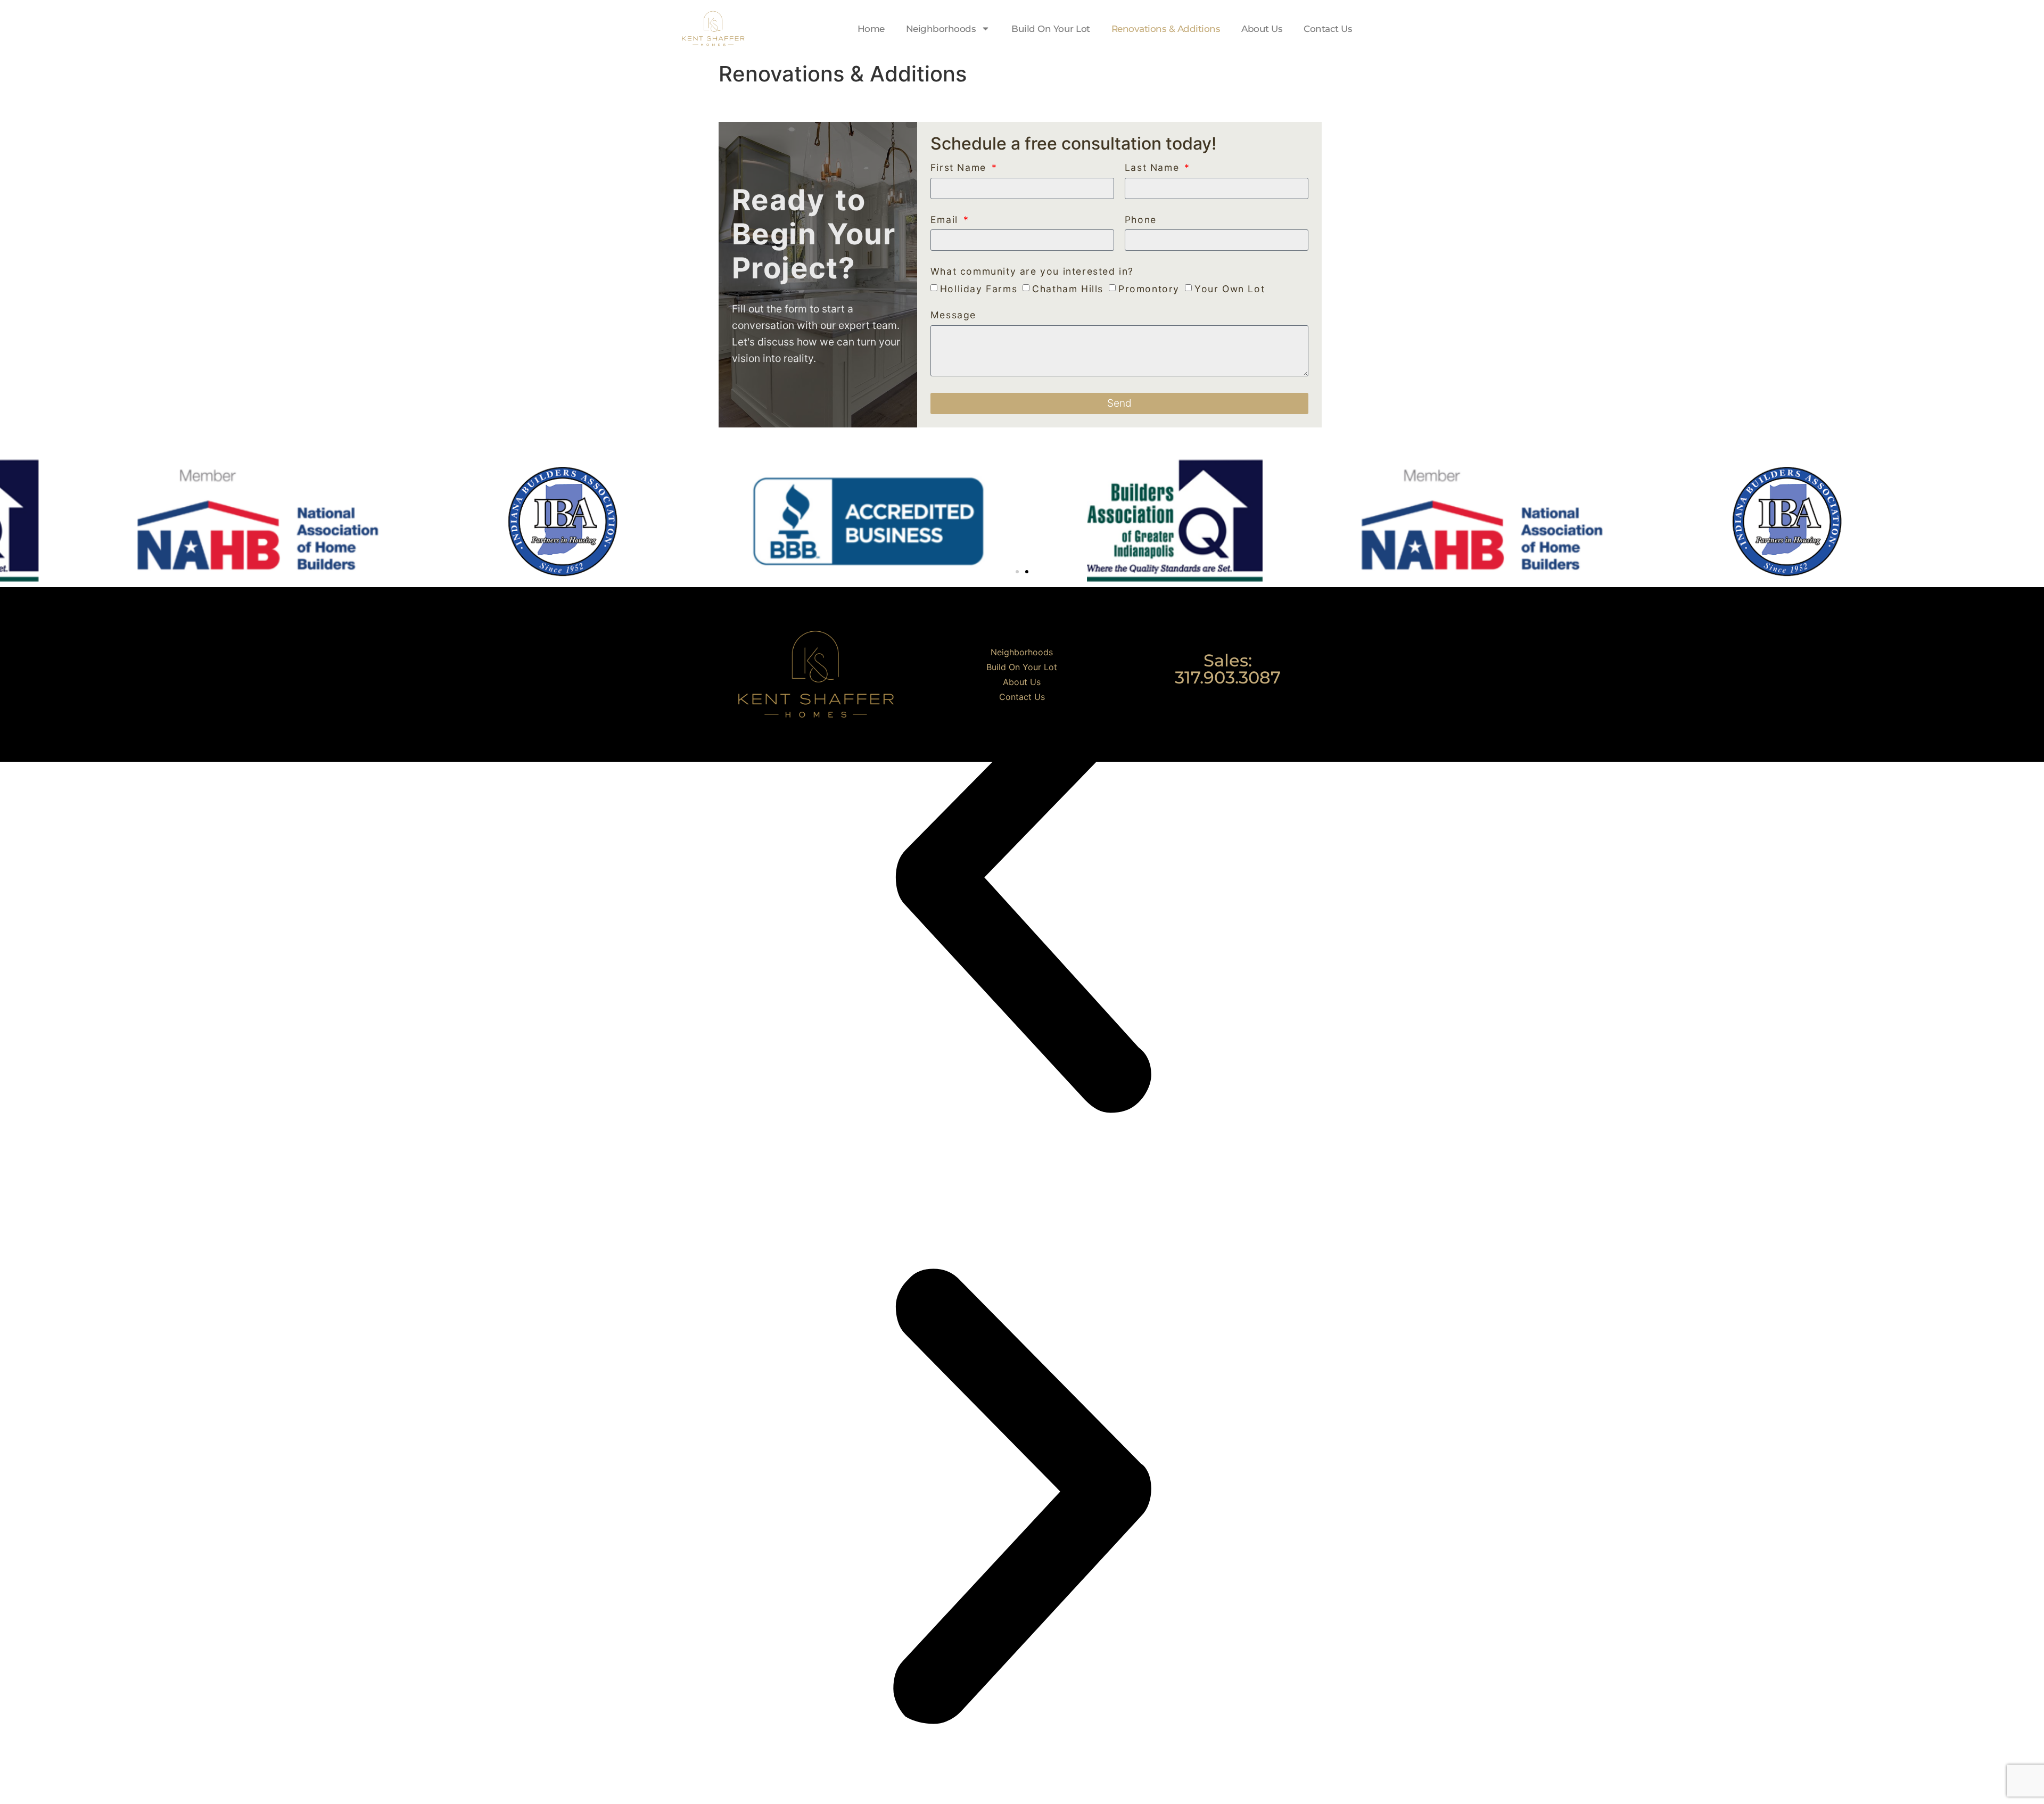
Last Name (1154, 168)
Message (953, 315)
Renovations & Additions (1166, 29)
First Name (960, 168)
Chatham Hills (1068, 289)
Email (946, 220)
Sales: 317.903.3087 (1228, 669)
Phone (1141, 220)
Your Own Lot (1230, 289)
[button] (1017, 572)
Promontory (1149, 289)
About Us (1262, 29)
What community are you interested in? (1032, 272)
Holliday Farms (979, 289)
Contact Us (1328, 29)
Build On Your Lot (1051, 29)
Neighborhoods (941, 29)
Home (871, 29)
